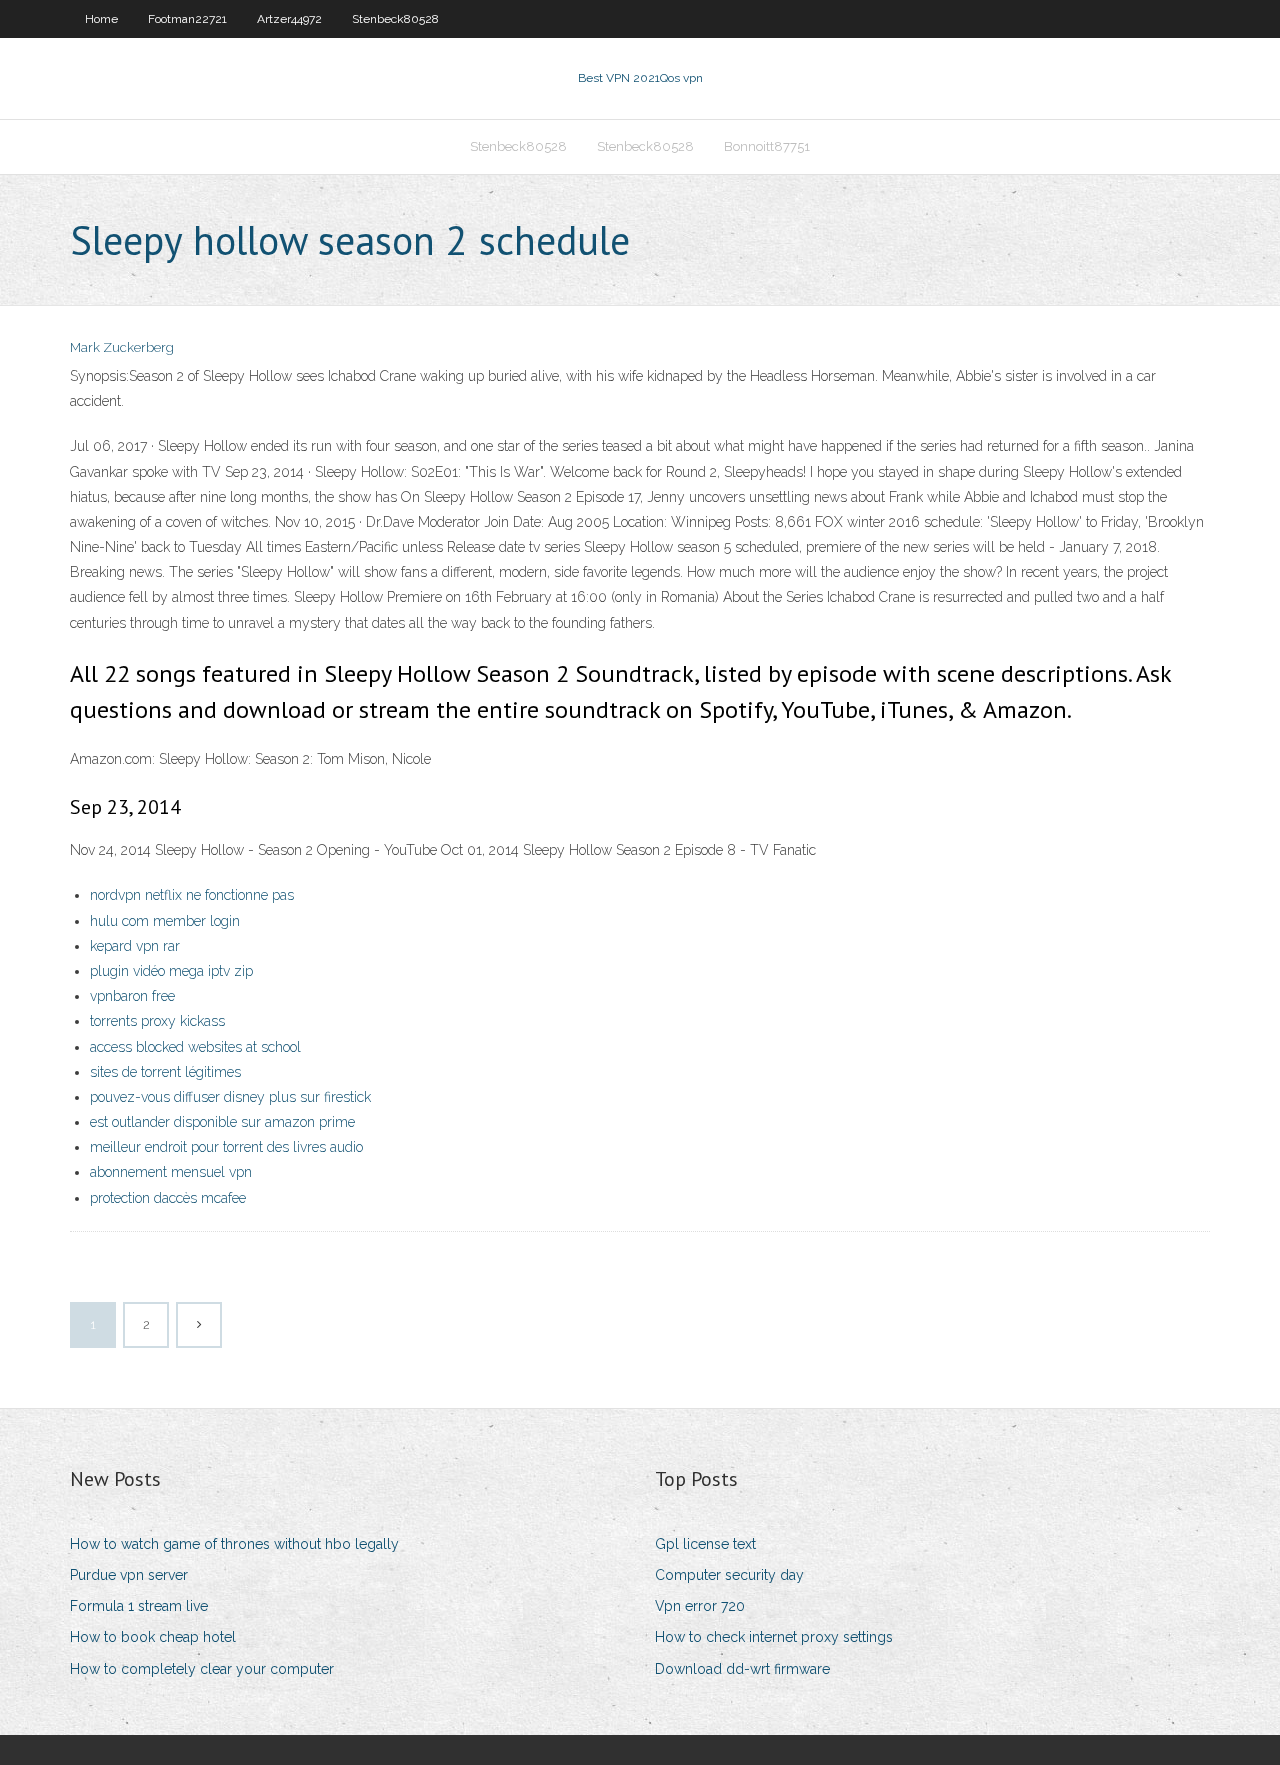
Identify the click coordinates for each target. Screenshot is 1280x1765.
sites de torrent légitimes (165, 1072)
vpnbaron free (132, 996)
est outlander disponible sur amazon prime (222, 1122)
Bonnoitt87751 (767, 146)
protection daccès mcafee (168, 1198)
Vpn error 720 (700, 1606)
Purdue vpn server (129, 1575)
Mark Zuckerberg (122, 347)
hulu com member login (165, 921)
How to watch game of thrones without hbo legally (234, 1544)
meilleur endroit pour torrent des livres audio (226, 1147)
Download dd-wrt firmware (742, 1669)
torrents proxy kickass (157, 1021)
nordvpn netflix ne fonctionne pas (192, 895)
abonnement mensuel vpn (171, 1172)
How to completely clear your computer (202, 1669)
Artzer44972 (289, 19)
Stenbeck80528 (395, 19)
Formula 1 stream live (139, 1606)
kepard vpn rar (135, 946)
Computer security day (729, 1575)
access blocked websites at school (195, 1047)
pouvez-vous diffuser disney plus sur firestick (230, 1097)
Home (101, 19)
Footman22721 (187, 19)
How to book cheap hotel (153, 1637)
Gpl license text (705, 1544)
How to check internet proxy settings (774, 1637)
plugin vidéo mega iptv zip (171, 971)
